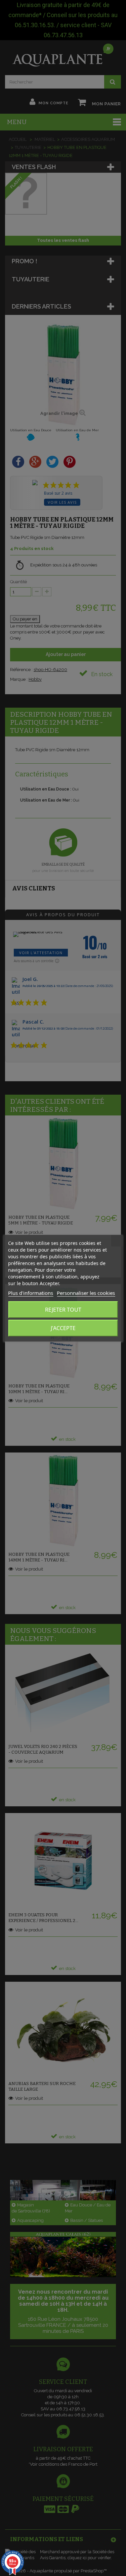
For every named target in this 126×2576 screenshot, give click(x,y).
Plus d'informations (31, 1293)
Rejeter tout (63, 1310)
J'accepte (63, 1328)
